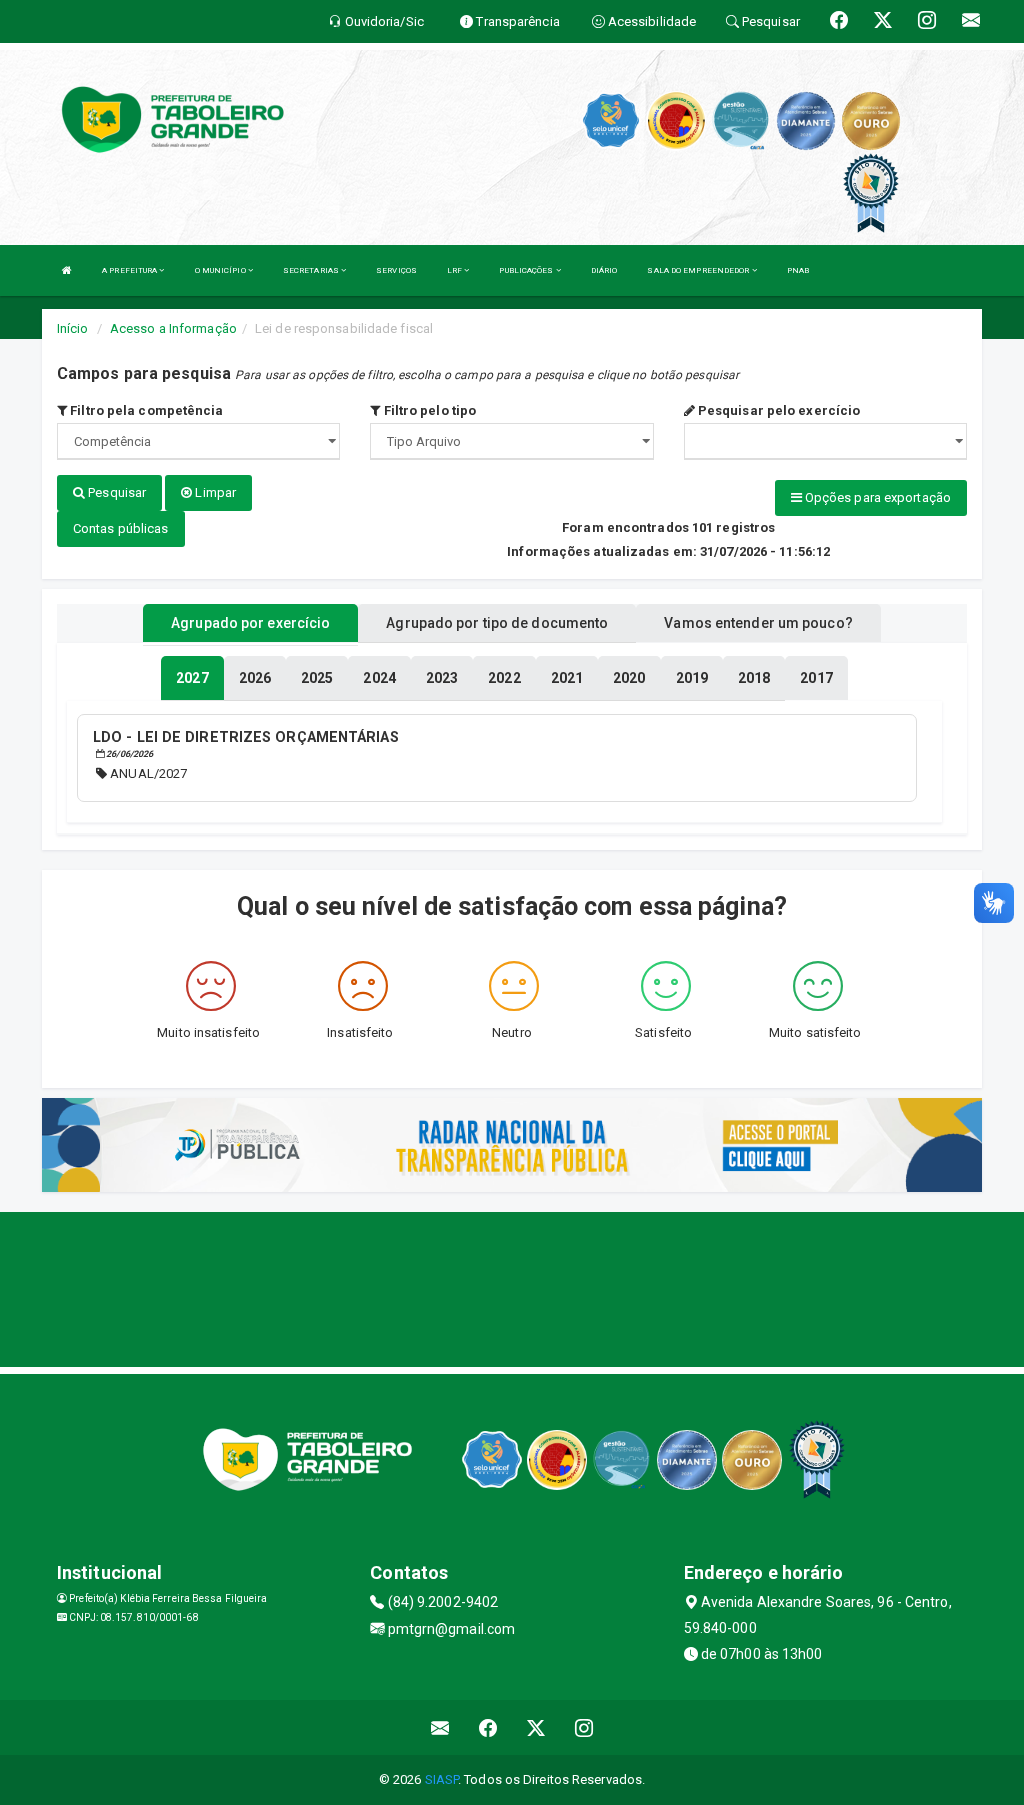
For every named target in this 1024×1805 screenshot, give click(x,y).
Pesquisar (115, 492)
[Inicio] (67, 270)
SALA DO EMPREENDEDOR (699, 270)
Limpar (214, 492)
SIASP (442, 1779)
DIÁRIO (604, 270)
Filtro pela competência (145, 410)
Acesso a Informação (173, 328)
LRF (455, 270)
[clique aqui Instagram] (584, 1727)
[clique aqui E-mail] (440, 1727)
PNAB (798, 270)
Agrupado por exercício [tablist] (250, 623)
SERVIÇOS (396, 270)
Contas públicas (121, 528)
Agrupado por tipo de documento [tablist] (497, 623)
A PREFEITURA (130, 270)
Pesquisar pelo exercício (778, 410)
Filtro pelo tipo (428, 410)
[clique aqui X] (536, 1727)
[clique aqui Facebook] (488, 1727)
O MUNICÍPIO (221, 270)
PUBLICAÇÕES (527, 270)
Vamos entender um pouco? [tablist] (758, 623)
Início (73, 328)
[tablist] (192, 678)
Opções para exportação (876, 497)
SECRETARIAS (312, 270)
